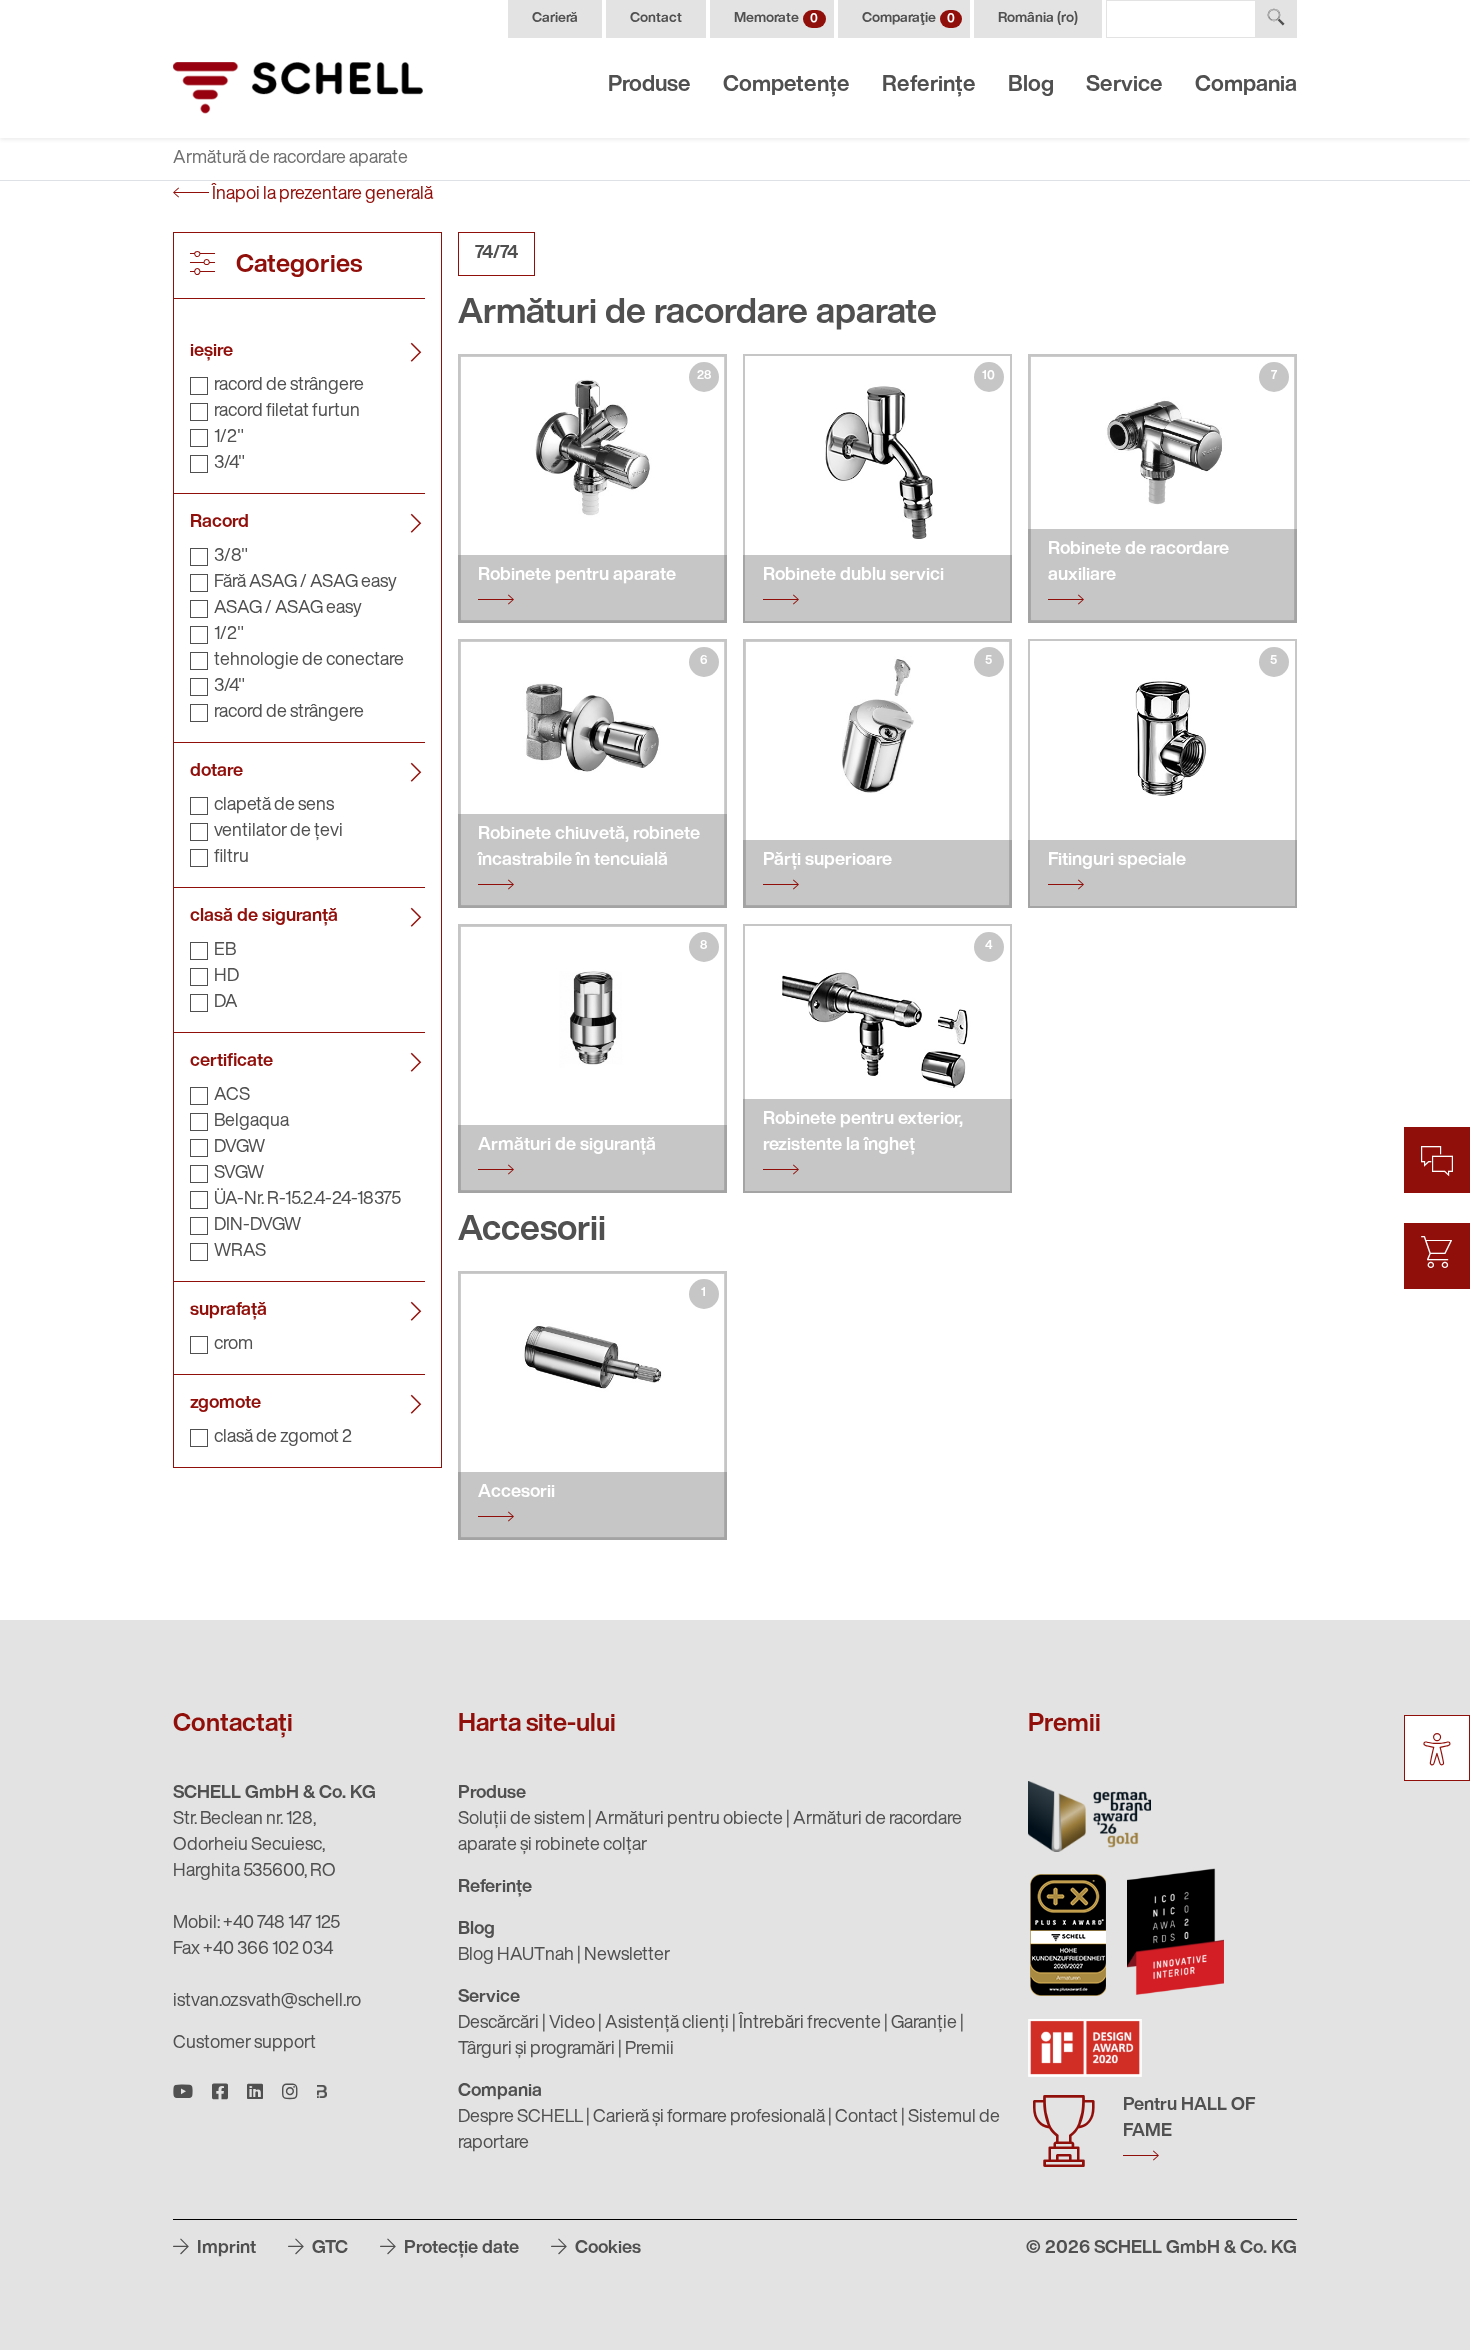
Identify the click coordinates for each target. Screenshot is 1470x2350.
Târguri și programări (536, 2050)
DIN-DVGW (257, 1226)
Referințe (929, 85)
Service (1124, 85)
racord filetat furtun (287, 412)
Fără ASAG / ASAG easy (305, 583)
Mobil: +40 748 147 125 (256, 1924)
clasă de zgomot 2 (283, 1438)
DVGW (239, 1148)
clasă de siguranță (264, 917)
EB (225, 951)
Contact (656, 18)
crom (233, 1345)
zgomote (225, 1404)
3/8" (231, 557)
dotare (216, 772)
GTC (328, 2249)
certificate (231, 1062)
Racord (219, 523)
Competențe (786, 85)
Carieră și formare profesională (709, 2118)
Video (572, 2024)
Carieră (555, 18)
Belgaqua (251, 1122)
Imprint (224, 2249)
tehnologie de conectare (309, 661)
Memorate (776, 18)
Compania (1246, 85)
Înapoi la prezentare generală (321, 195)
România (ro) (1038, 18)
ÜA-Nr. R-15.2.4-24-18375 (307, 1200)
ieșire (211, 352)
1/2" (229, 438)
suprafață (228, 1311)
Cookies (606, 2249)
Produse (649, 85)
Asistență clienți (667, 2024)
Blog (1031, 85)
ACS (232, 1096)
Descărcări (498, 2024)
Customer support (244, 2044)
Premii (649, 2050)
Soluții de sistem (521, 1820)
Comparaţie (908, 18)
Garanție (924, 2024)
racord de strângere (289, 386)
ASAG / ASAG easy (288, 609)
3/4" (229, 464)
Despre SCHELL (520, 2118)
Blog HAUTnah (516, 1956)
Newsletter (627, 1956)
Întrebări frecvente (810, 2024)
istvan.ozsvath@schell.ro (267, 2002)
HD (226, 977)
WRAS (240, 1252)
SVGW (239, 1174)
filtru (231, 858)
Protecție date (459, 2249)
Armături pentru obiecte (689, 1820)
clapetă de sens (274, 806)
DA (226, 1003)
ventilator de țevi (278, 832)
